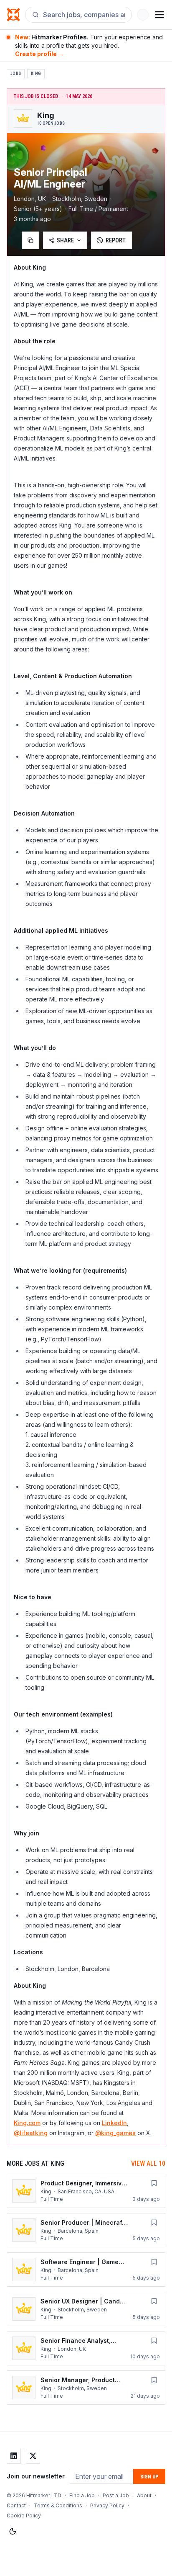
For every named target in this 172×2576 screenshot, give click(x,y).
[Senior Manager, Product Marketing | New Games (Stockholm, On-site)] (86, 2388)
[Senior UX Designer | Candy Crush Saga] (86, 2309)
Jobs (16, 73)
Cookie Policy (24, 2516)
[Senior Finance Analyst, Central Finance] (86, 2348)
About (144, 2495)
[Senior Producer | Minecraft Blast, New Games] (86, 2230)
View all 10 (148, 2163)
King (36, 73)
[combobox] (84, 15)
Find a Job (82, 2495)
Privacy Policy (107, 2505)
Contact (16, 2505)
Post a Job (116, 2495)
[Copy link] (30, 240)
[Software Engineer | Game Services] (86, 2270)
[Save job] (154, 2183)
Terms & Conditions (58, 2505)
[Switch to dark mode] (13, 2532)
